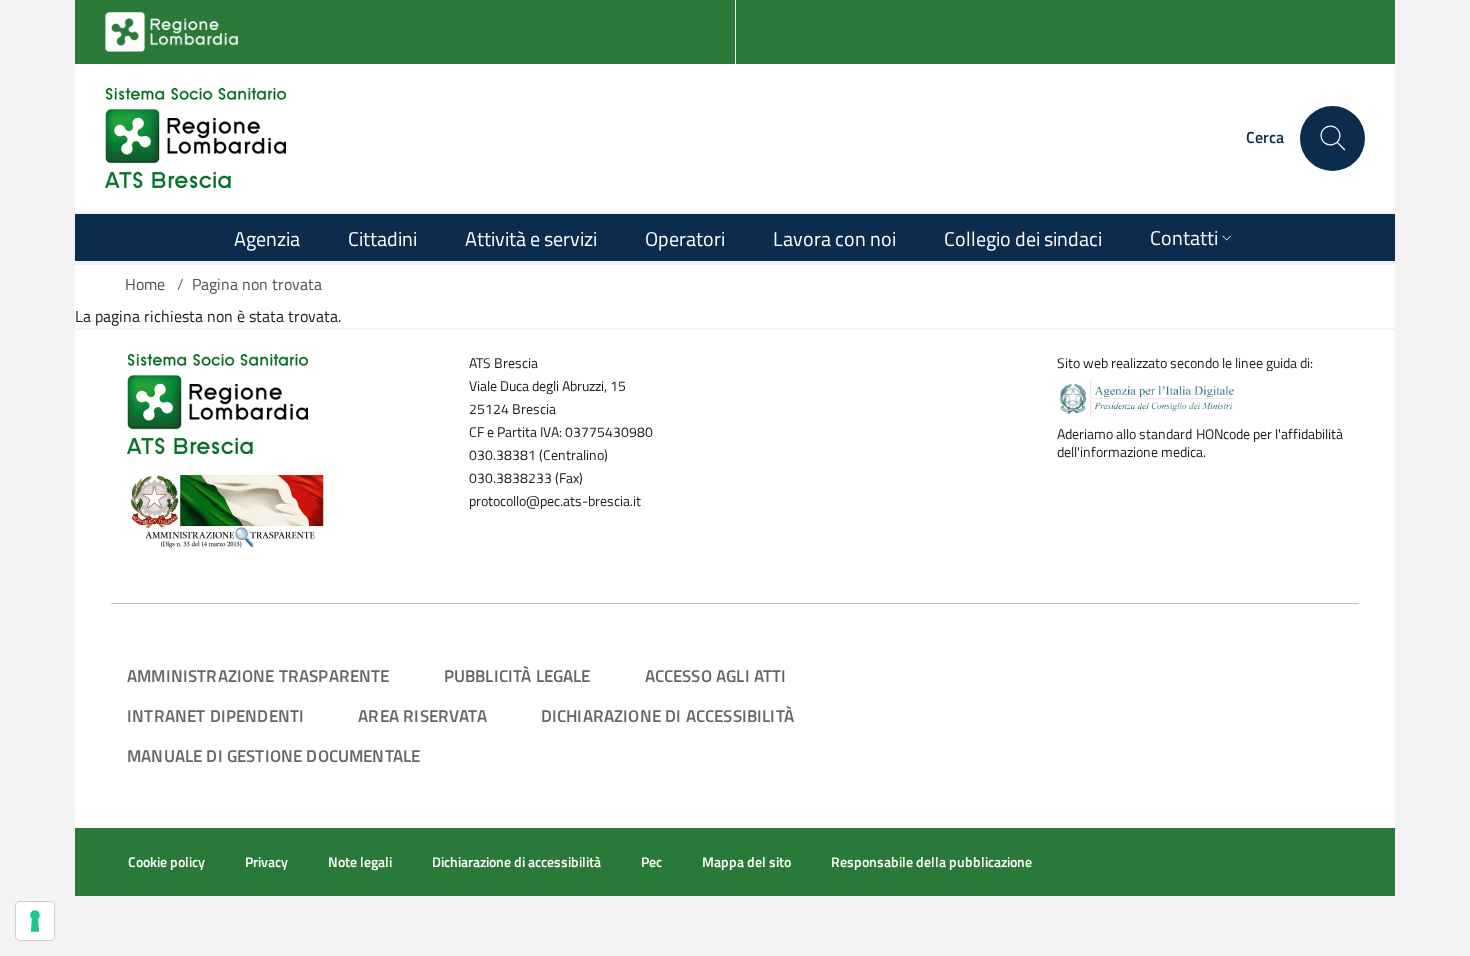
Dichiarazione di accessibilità (667, 715)
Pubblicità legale (517, 675)
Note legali (360, 862)
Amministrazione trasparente (258, 675)
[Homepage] (195, 138)
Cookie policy (166, 862)
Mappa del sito (746, 862)
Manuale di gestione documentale (273, 755)
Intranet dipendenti (215, 715)
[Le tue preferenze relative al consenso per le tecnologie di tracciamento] (35, 921)
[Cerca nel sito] (1332, 138)
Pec (651, 862)
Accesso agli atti (716, 675)
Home (145, 284)
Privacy (266, 862)
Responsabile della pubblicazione (931, 862)
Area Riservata (422, 715)
